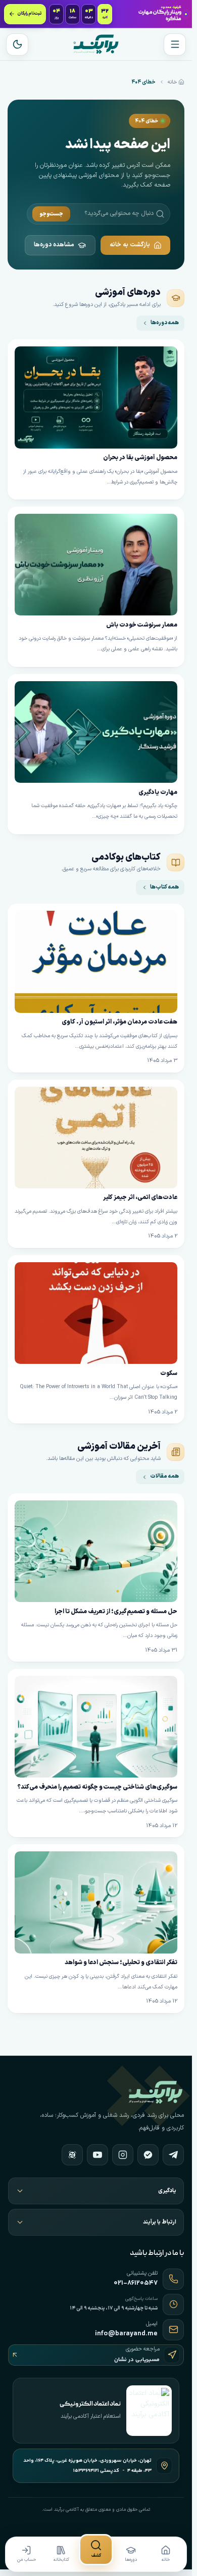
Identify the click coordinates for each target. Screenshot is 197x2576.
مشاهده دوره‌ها (54, 245)
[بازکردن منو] (175, 45)
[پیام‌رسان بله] (148, 2155)
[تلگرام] (173, 2155)
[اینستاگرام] (123, 2155)
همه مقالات (164, 1476)
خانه (172, 82)
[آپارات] (72, 2155)
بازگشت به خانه (130, 245)
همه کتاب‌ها (164, 887)
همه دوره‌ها (165, 323)
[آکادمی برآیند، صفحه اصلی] (96, 44)
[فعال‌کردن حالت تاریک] (17, 45)
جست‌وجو (51, 214)
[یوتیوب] (97, 2155)
